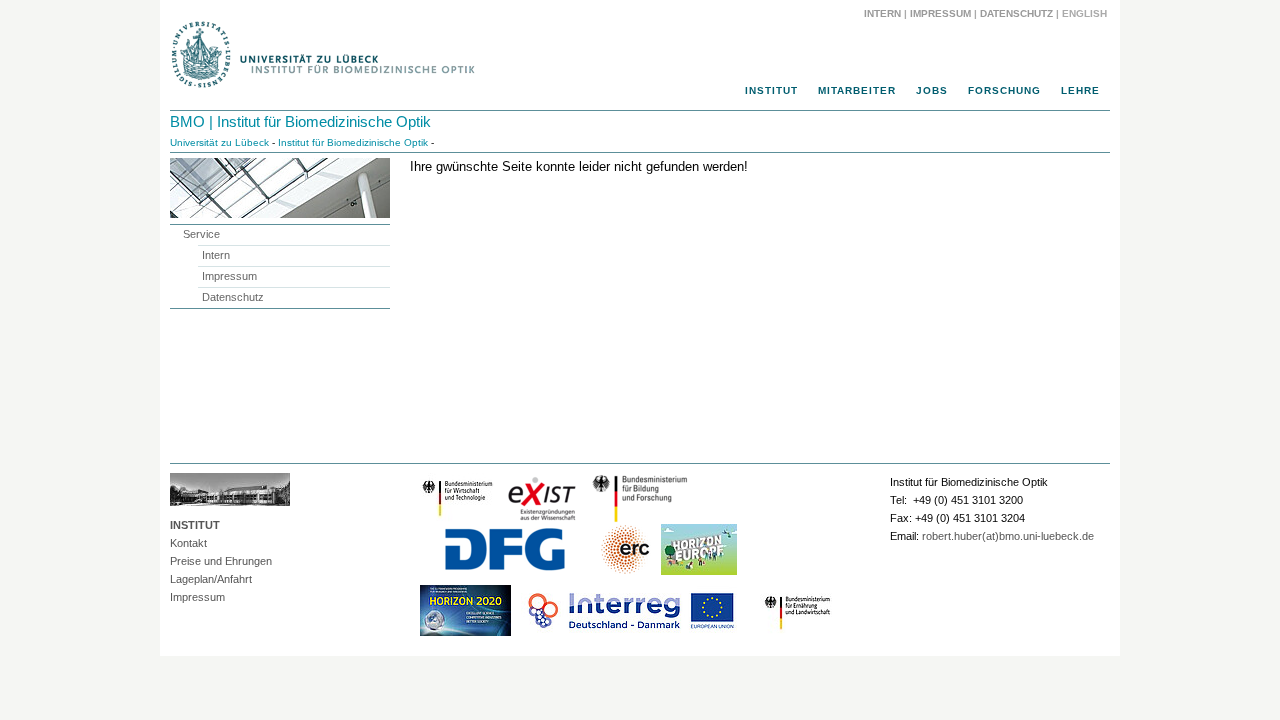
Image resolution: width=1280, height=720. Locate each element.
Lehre (1080, 90)
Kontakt (188, 543)
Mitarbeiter (857, 90)
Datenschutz (1016, 13)
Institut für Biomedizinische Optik (353, 142)
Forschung (1004, 90)
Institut (771, 90)
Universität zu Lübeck (219, 142)
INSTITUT (195, 525)
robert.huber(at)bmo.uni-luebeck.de (1008, 536)
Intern (882, 13)
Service (201, 234)
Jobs (932, 90)
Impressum (940, 13)
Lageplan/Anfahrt (211, 579)
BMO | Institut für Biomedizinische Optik (300, 121)
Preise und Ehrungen (221, 561)
